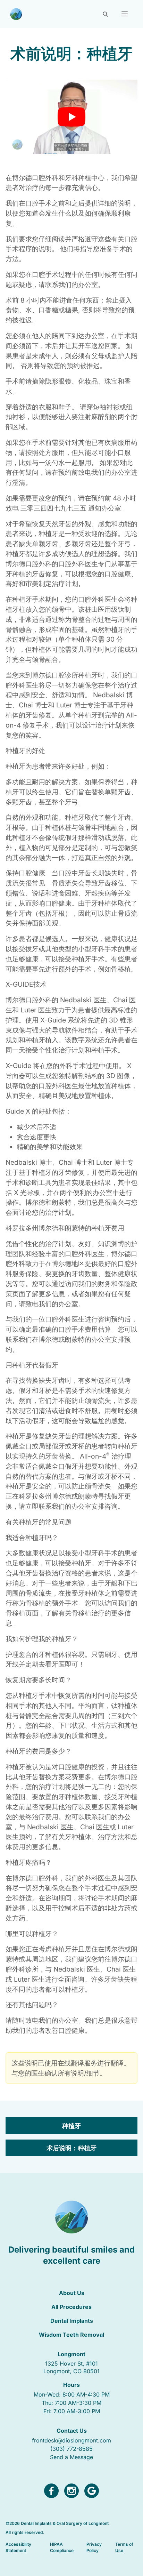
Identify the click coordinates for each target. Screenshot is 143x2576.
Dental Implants (72, 2321)
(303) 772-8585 (71, 2449)
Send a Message (71, 2457)
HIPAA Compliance (62, 2547)
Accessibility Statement (18, 2547)
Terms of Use (124, 2547)
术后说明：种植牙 (71, 2148)
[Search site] (105, 14)
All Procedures (71, 2307)
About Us (72, 2293)
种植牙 (71, 2126)
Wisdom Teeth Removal (71, 2335)
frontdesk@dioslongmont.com (71, 2440)
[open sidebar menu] (125, 14)
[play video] (71, 117)
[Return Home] (16, 14)
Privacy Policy (94, 2547)
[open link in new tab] (51, 2491)
